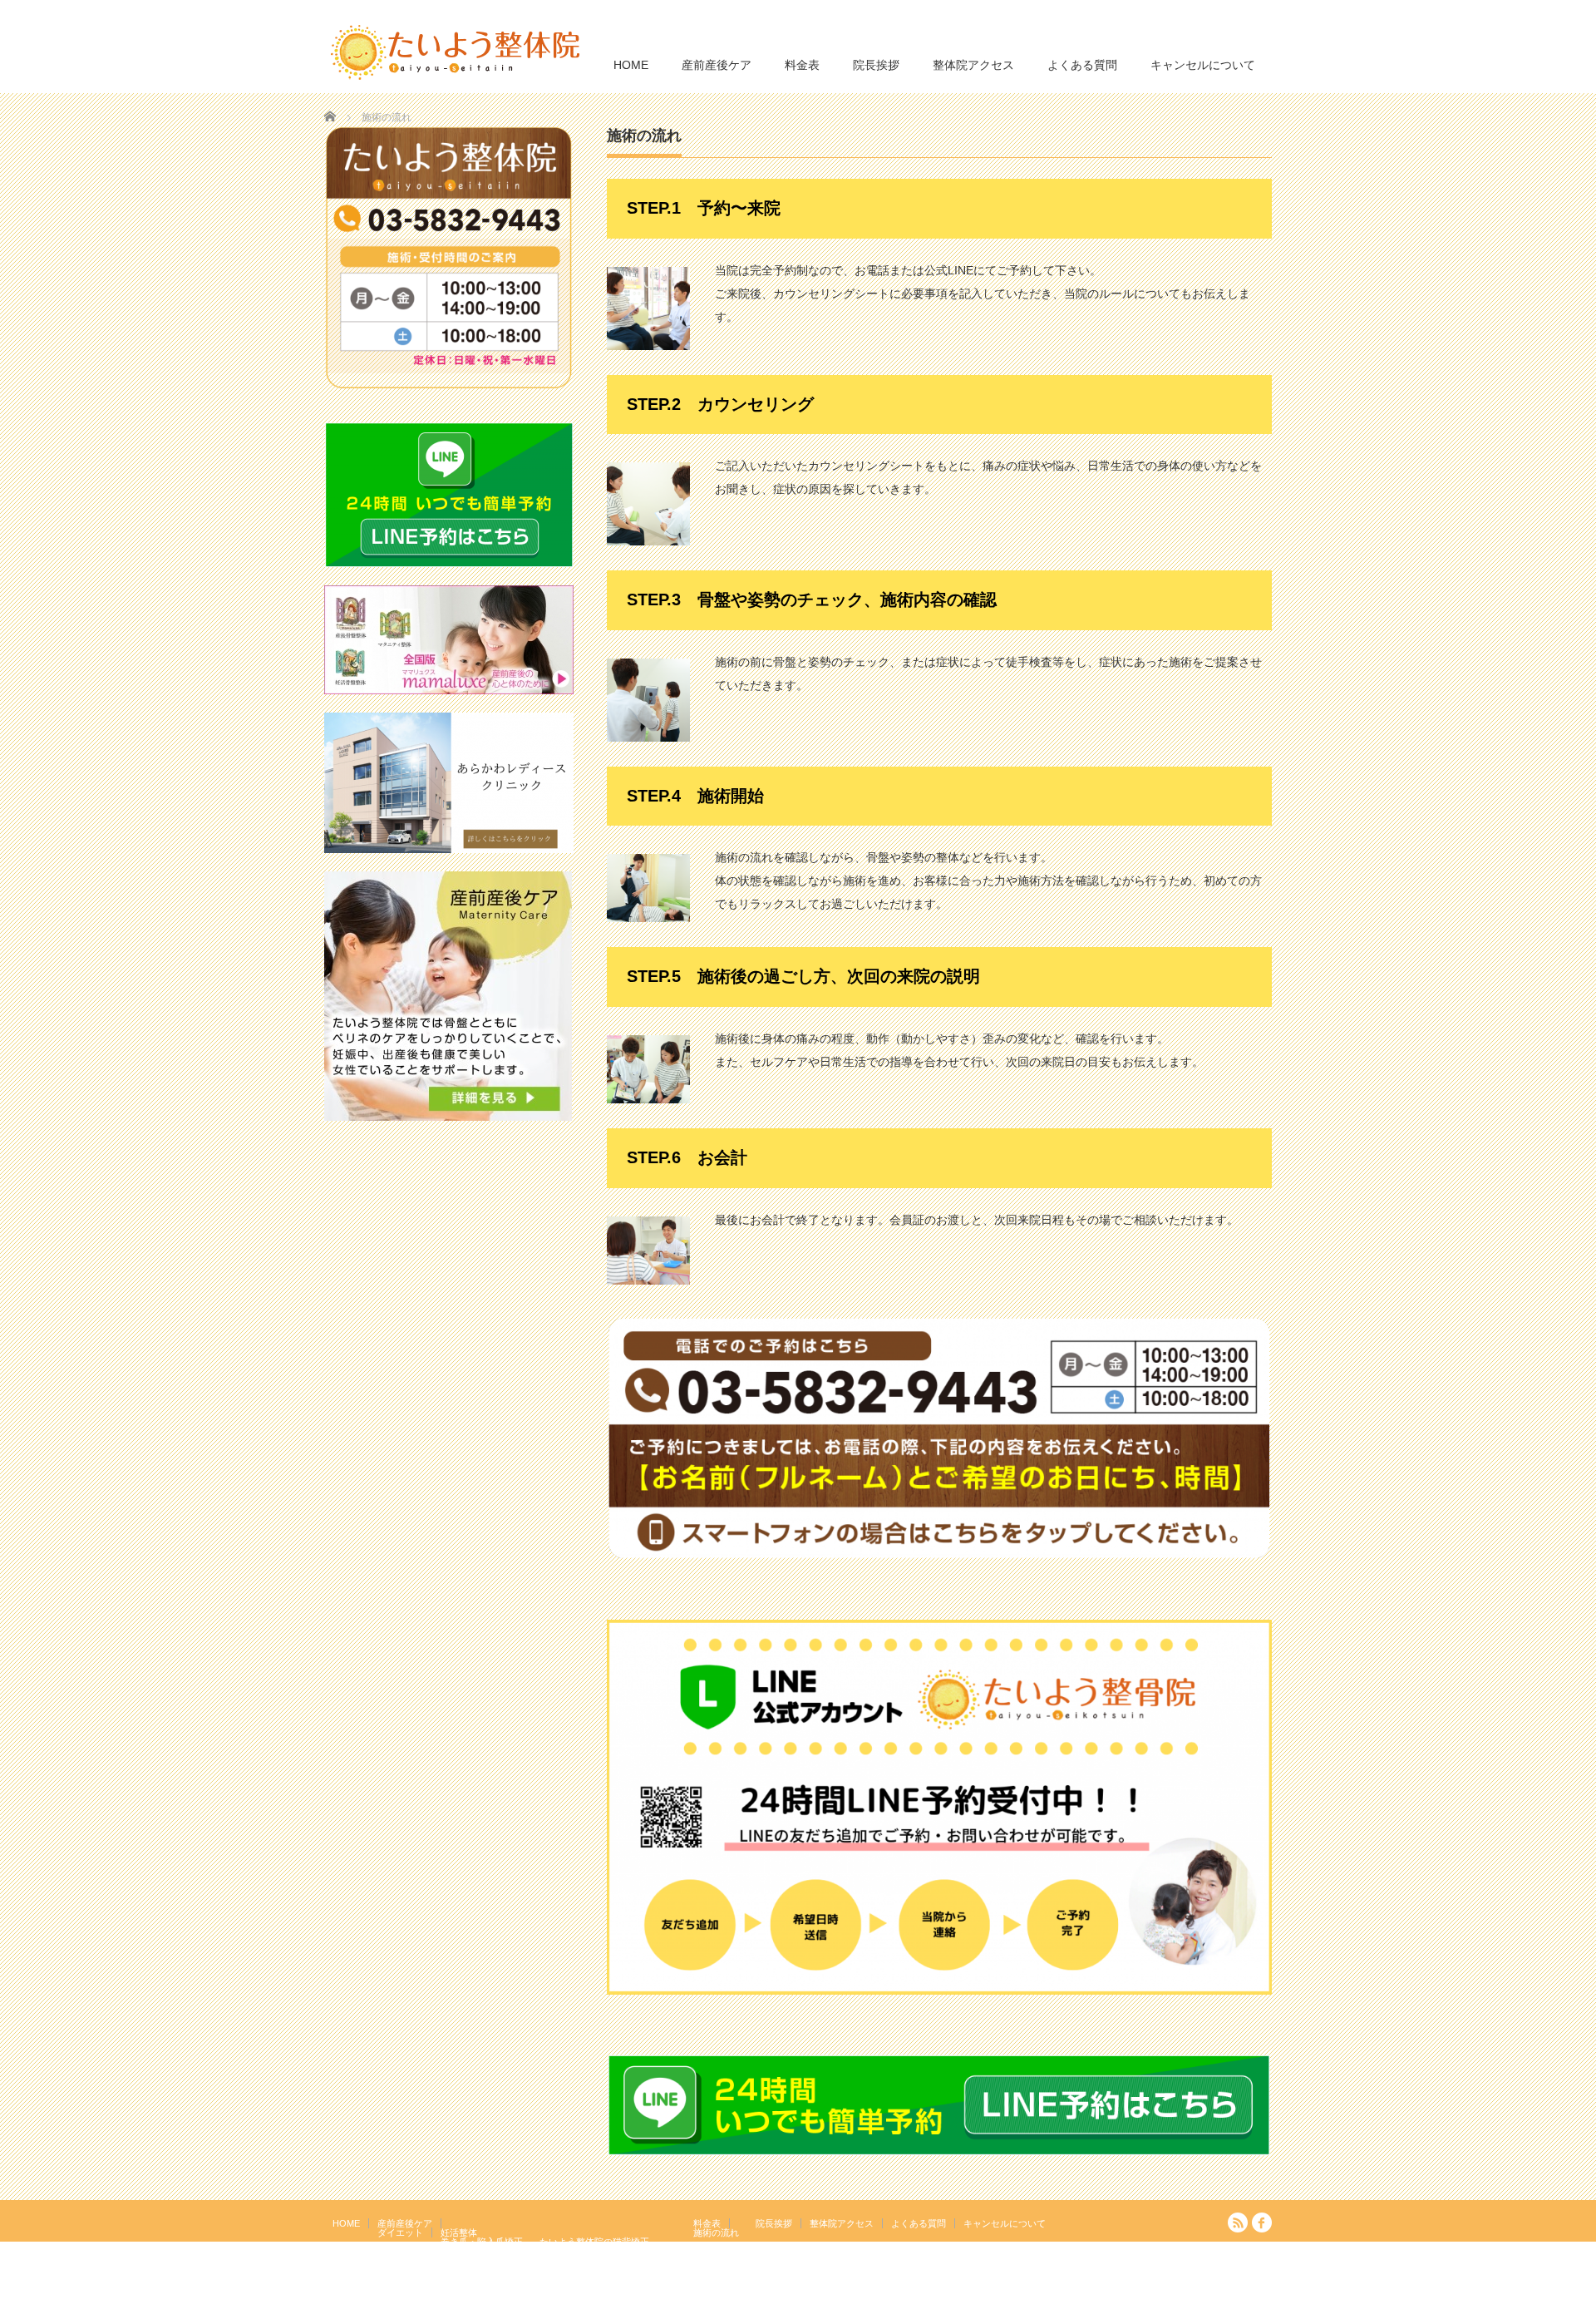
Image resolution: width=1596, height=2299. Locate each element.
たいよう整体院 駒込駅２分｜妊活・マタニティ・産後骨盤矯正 (1127, 2287)
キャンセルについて (1203, 65)
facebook (1262, 2223)
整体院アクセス (973, 65)
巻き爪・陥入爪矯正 (482, 2242)
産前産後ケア (717, 65)
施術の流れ (716, 2232)
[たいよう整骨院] (456, 51)
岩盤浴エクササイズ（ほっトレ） (608, 2251)
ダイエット (400, 2232)
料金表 (802, 65)
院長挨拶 (876, 65)
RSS (1238, 2223)
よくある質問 (1082, 65)
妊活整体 (459, 2232)
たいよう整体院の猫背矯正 (594, 2242)
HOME (631, 65)
